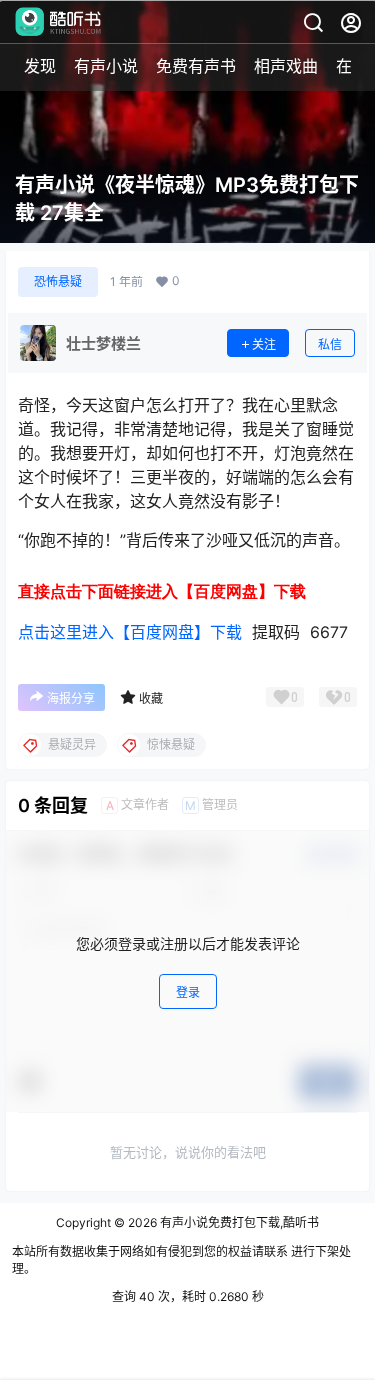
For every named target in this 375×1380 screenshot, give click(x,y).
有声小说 (106, 66)
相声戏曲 (286, 66)
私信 (330, 344)
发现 (40, 66)
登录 (188, 992)
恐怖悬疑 (58, 281)
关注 (264, 344)
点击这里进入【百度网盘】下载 (130, 632)
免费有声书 (196, 66)
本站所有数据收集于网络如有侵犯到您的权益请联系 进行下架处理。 (181, 1260)
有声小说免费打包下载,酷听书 (238, 1222)
